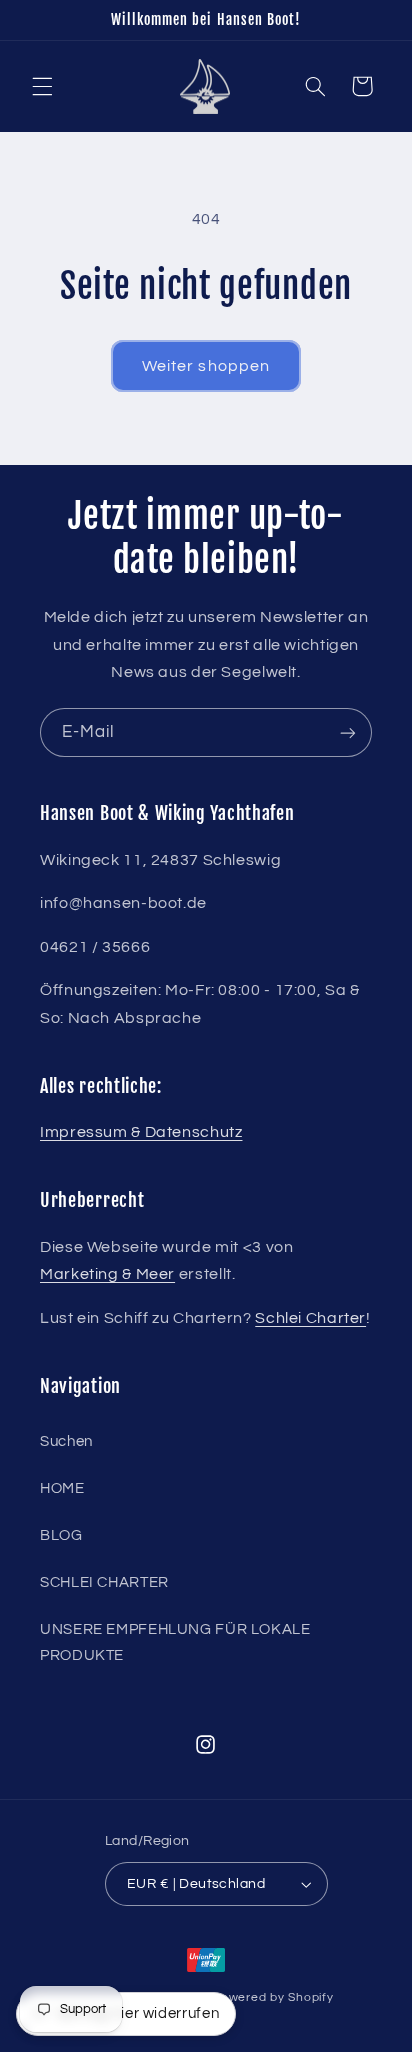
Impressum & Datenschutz (141, 1132)
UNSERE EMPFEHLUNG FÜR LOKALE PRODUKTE (175, 1642)
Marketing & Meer (107, 1274)
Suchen (66, 1441)
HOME (62, 1488)
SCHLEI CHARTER (104, 1582)
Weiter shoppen (206, 366)
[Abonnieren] (348, 732)
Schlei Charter (310, 1318)
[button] (42, 86)
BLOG (61, 1535)
